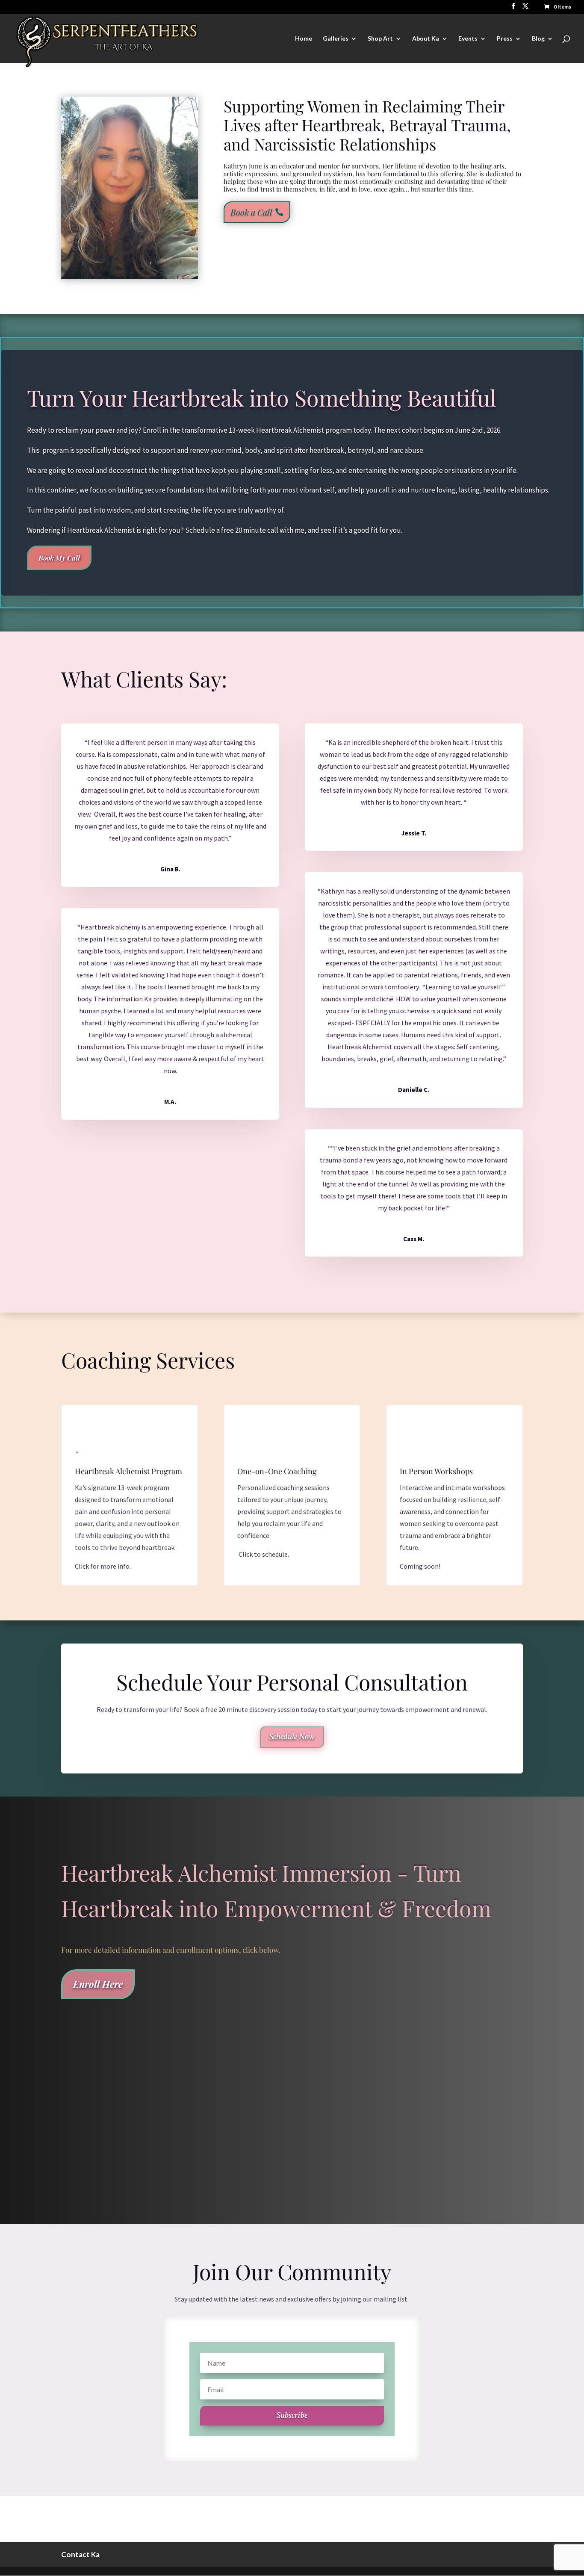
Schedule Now (292, 1737)
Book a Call (251, 212)
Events (468, 39)
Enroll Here (98, 1984)
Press (505, 39)
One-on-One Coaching (277, 1471)
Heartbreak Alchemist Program (128, 1471)
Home (304, 39)
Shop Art (380, 39)
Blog (538, 39)
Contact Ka (80, 2554)
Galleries (336, 39)
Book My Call (59, 558)
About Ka (426, 39)
